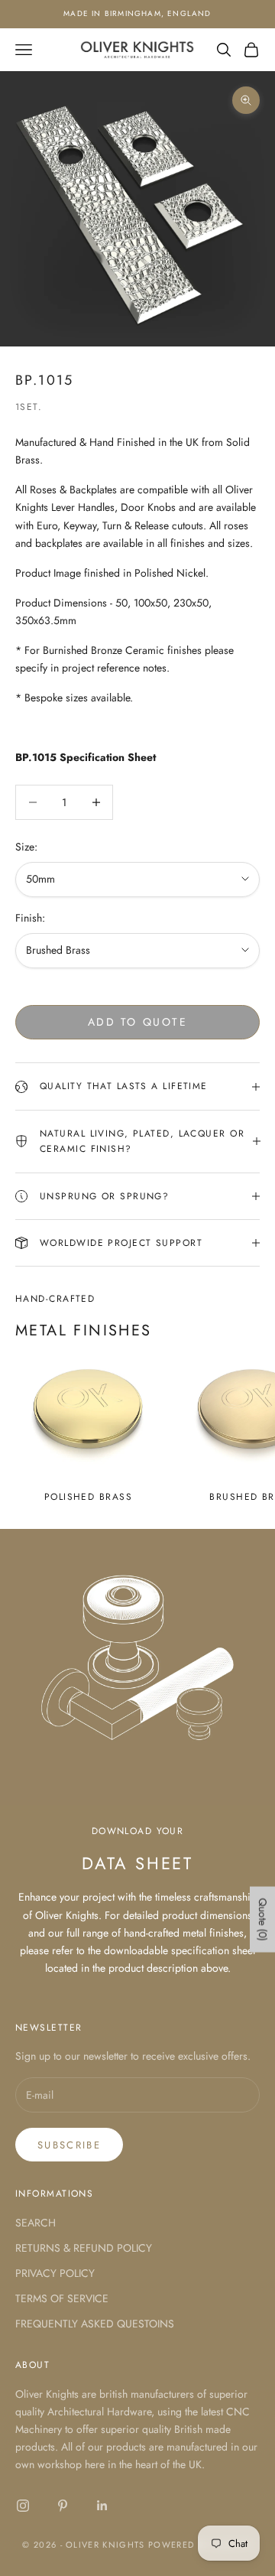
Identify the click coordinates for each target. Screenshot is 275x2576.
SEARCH (36, 2223)
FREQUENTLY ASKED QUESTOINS (95, 2324)
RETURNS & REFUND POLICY (84, 2248)
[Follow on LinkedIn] (102, 2506)
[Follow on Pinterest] (63, 2506)
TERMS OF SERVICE (62, 2298)
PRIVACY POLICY (55, 2273)
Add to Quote (137, 1022)
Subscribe (69, 2145)
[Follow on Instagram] (23, 2506)
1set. (29, 407)
